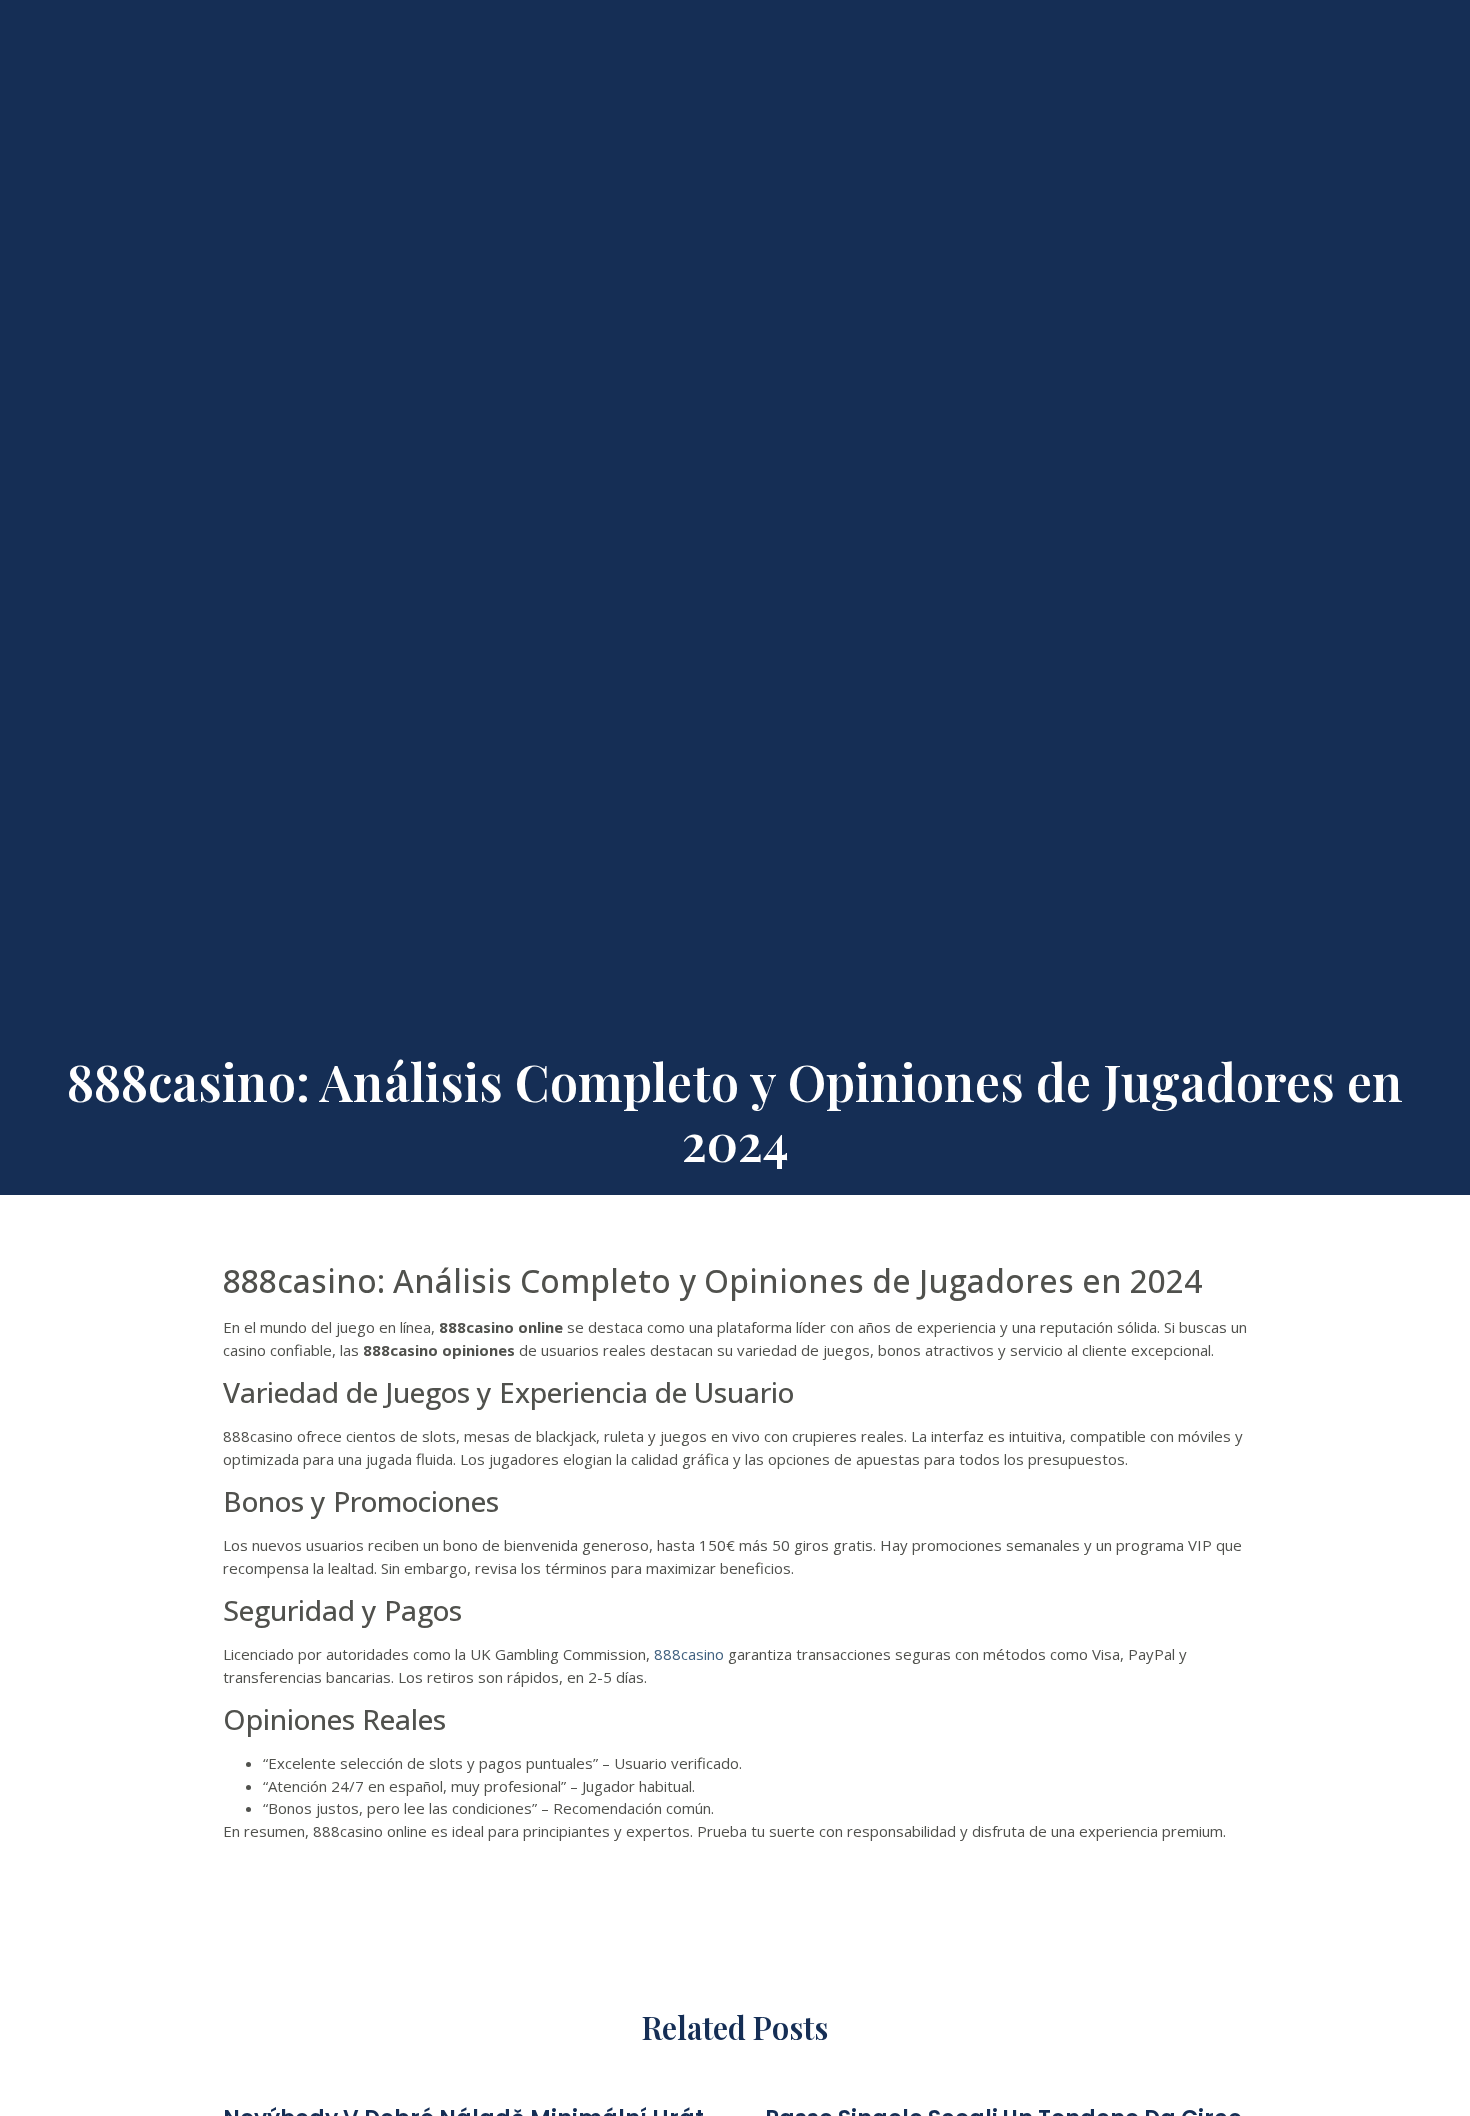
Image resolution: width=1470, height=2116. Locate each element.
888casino (689, 1654)
